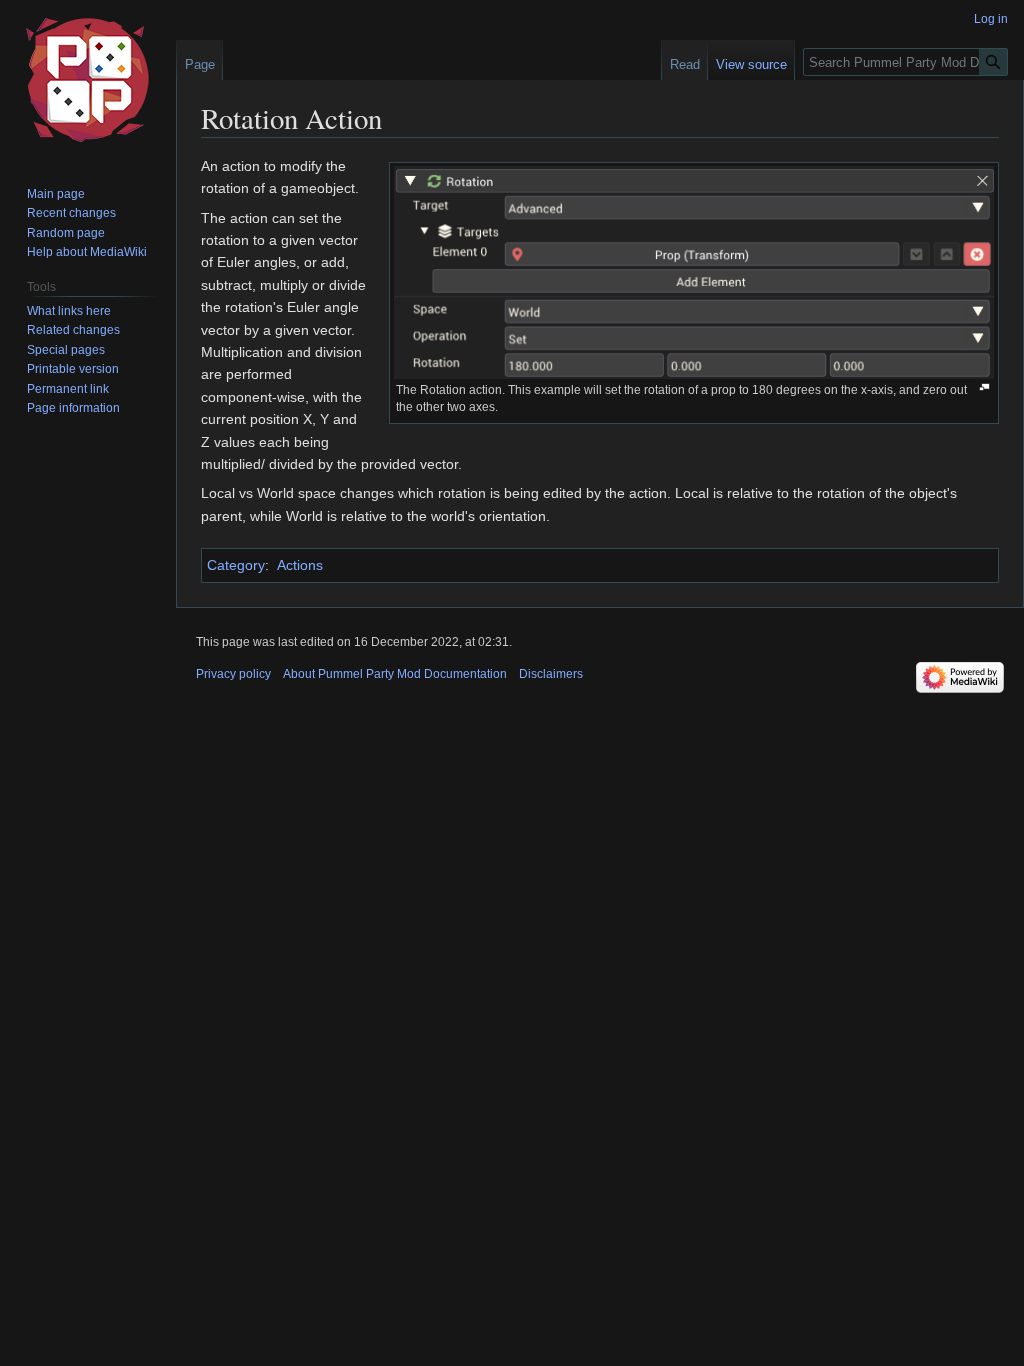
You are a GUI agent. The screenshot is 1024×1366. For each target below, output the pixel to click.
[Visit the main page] (88, 80)
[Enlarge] (984, 387)
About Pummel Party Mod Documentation (395, 674)
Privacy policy (233, 674)
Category (236, 565)
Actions (300, 565)
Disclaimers (551, 674)
